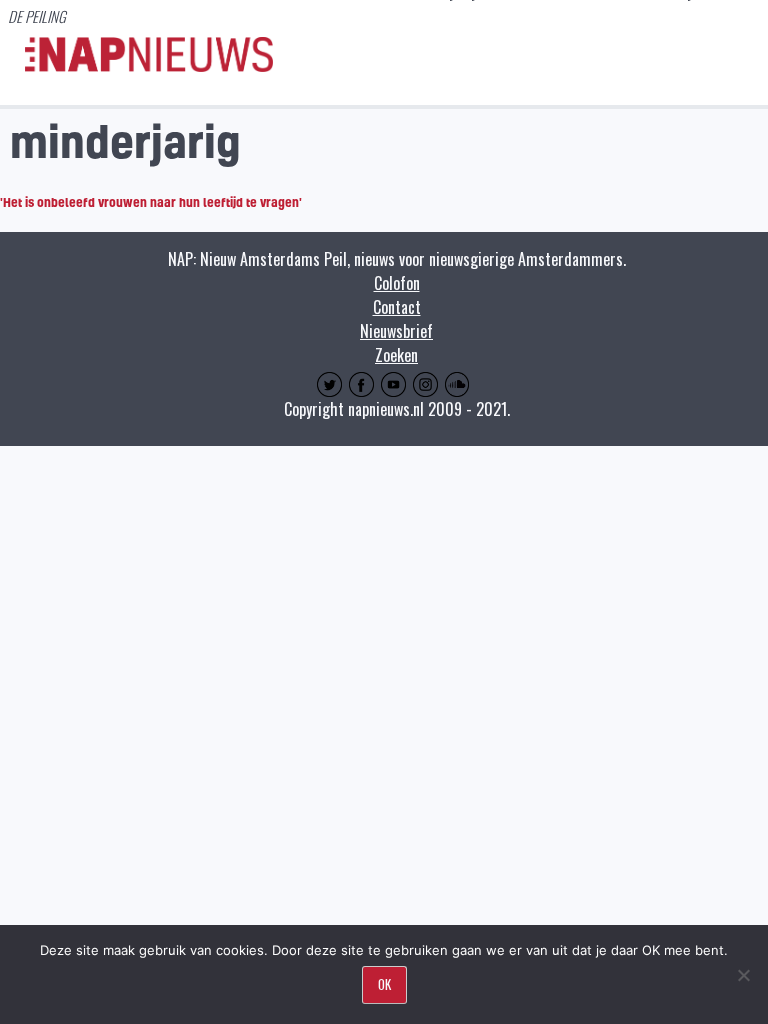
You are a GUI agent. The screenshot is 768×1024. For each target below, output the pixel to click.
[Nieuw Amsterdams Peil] (149, 67)
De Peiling (37, 16)
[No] (743, 975)
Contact (397, 307)
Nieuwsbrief (396, 331)
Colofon (397, 283)
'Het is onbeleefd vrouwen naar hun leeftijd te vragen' (151, 202)
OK (384, 984)
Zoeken (396, 355)
